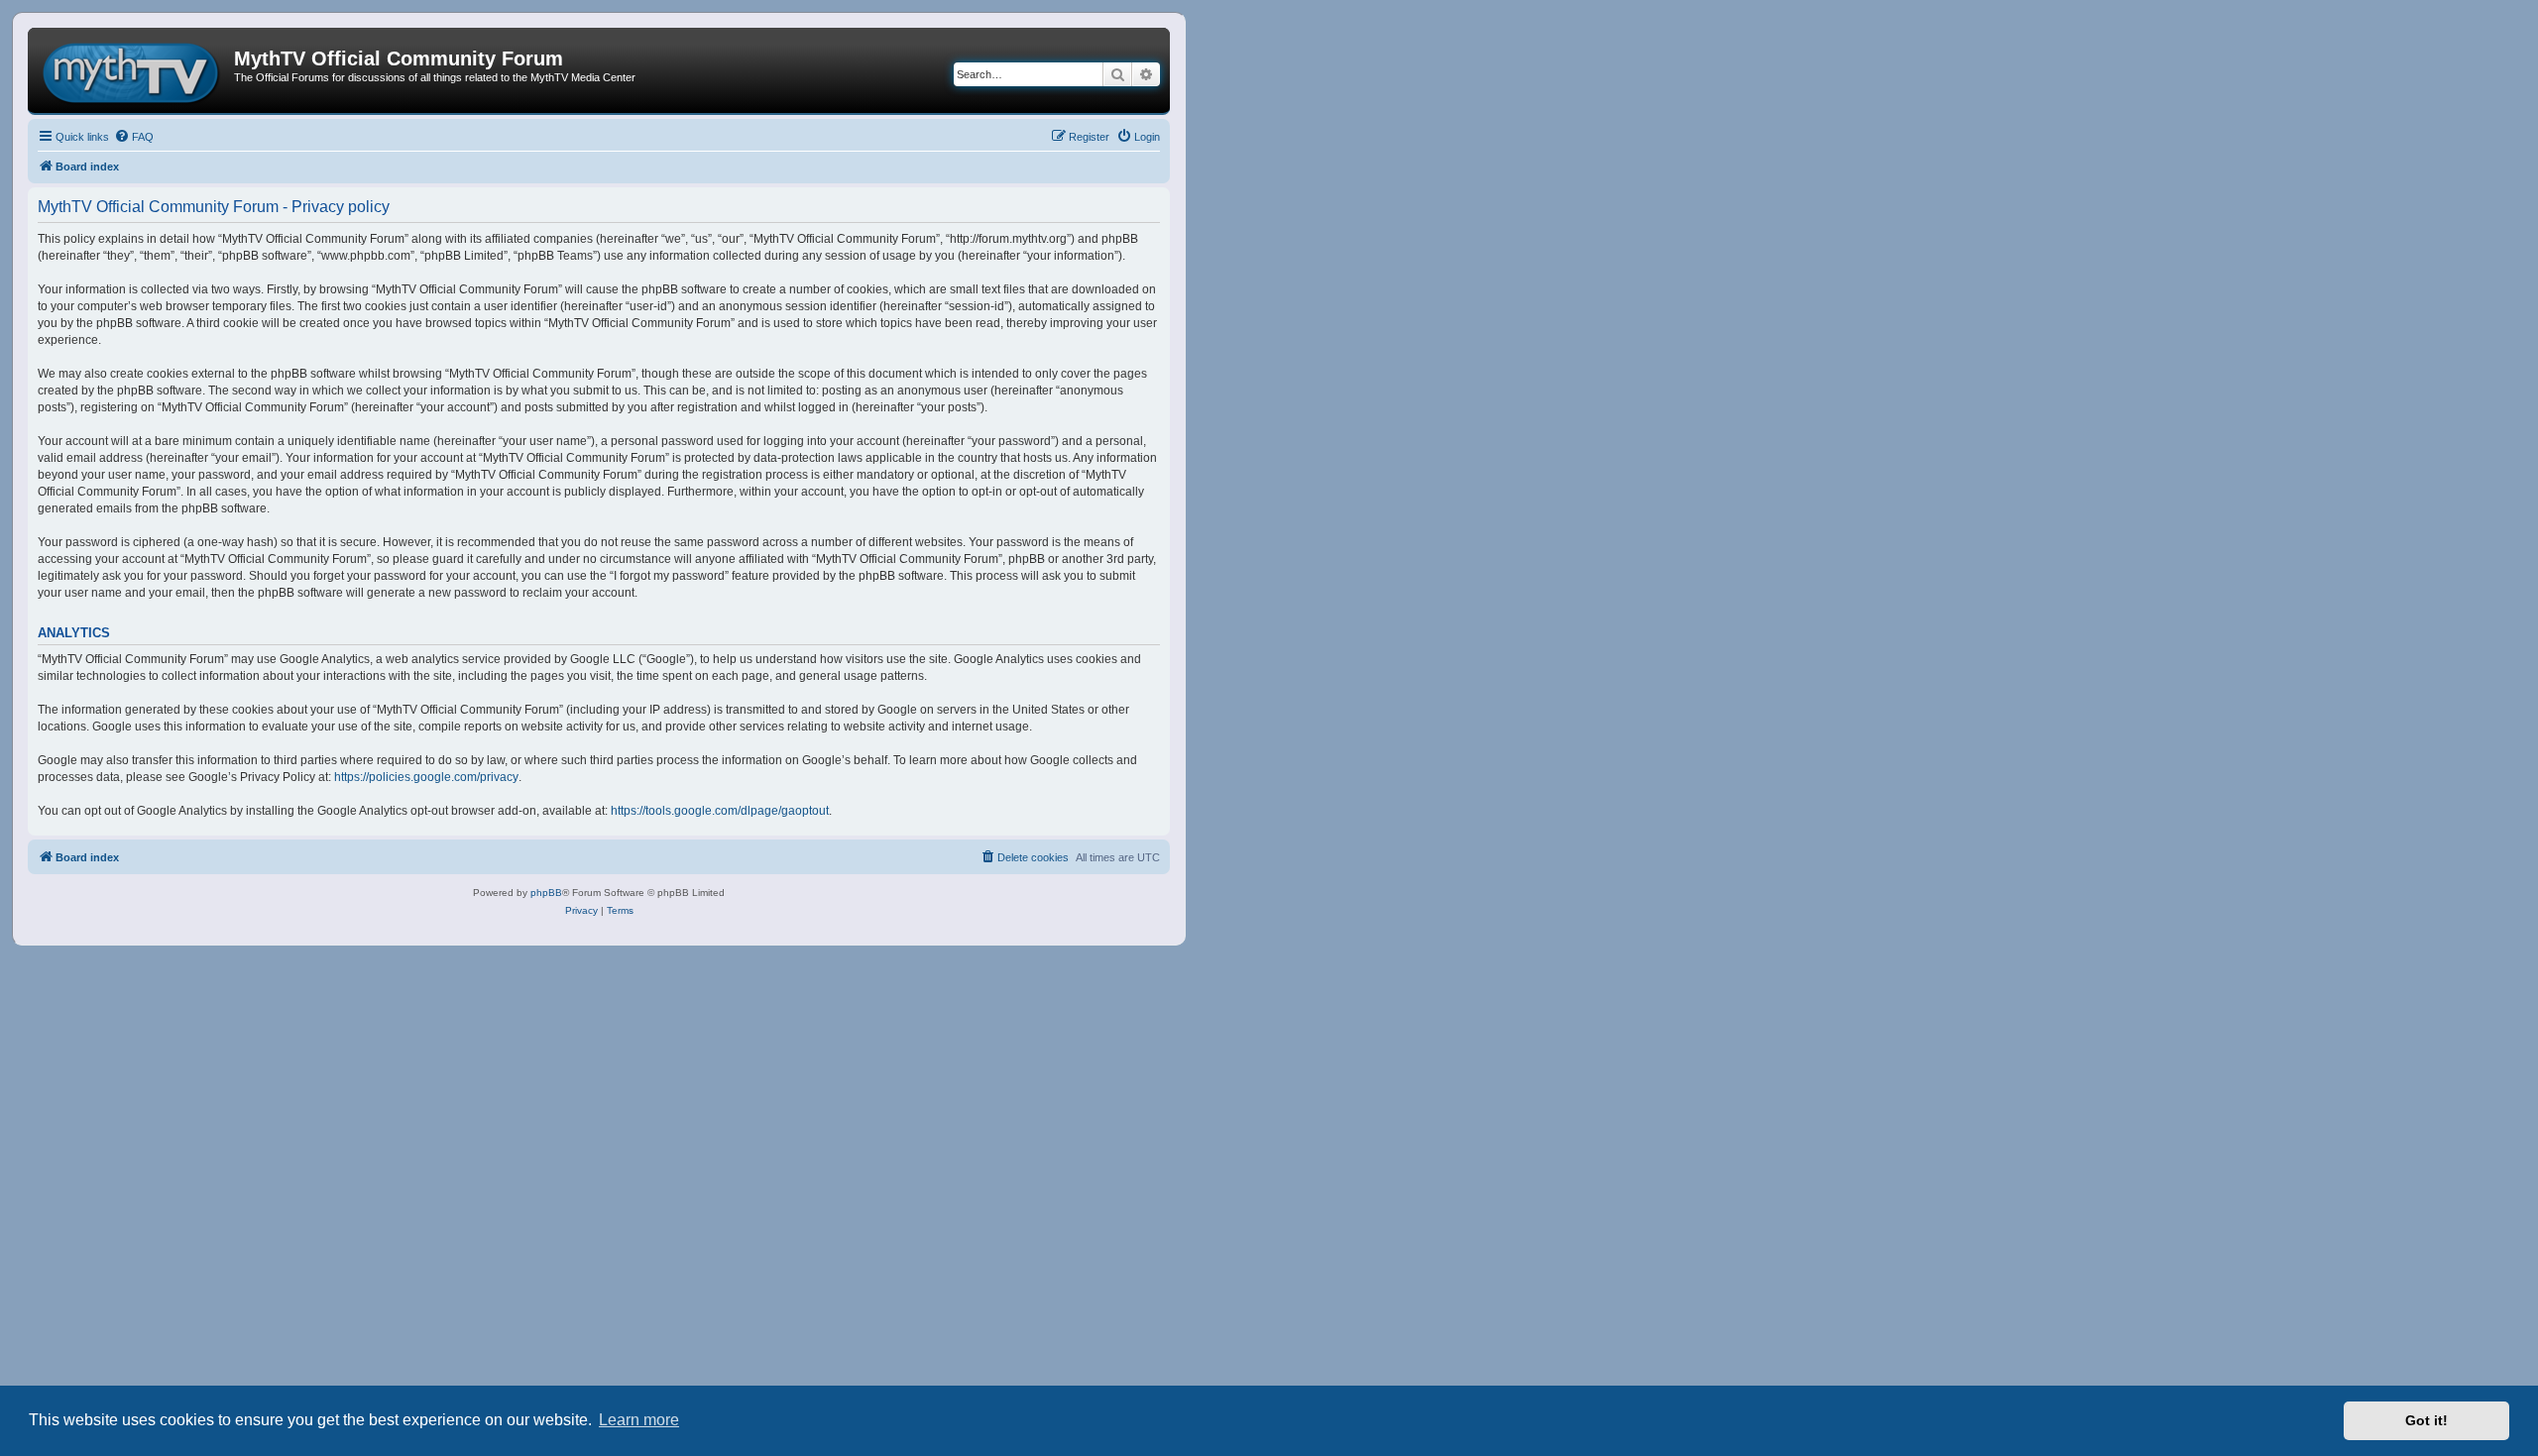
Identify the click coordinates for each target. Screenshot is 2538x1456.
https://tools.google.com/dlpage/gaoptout (720, 811)
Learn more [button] (639, 1420)
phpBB (546, 893)
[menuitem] (134, 137)
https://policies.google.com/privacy (426, 777)
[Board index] (133, 70)
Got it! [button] (2426, 1420)
